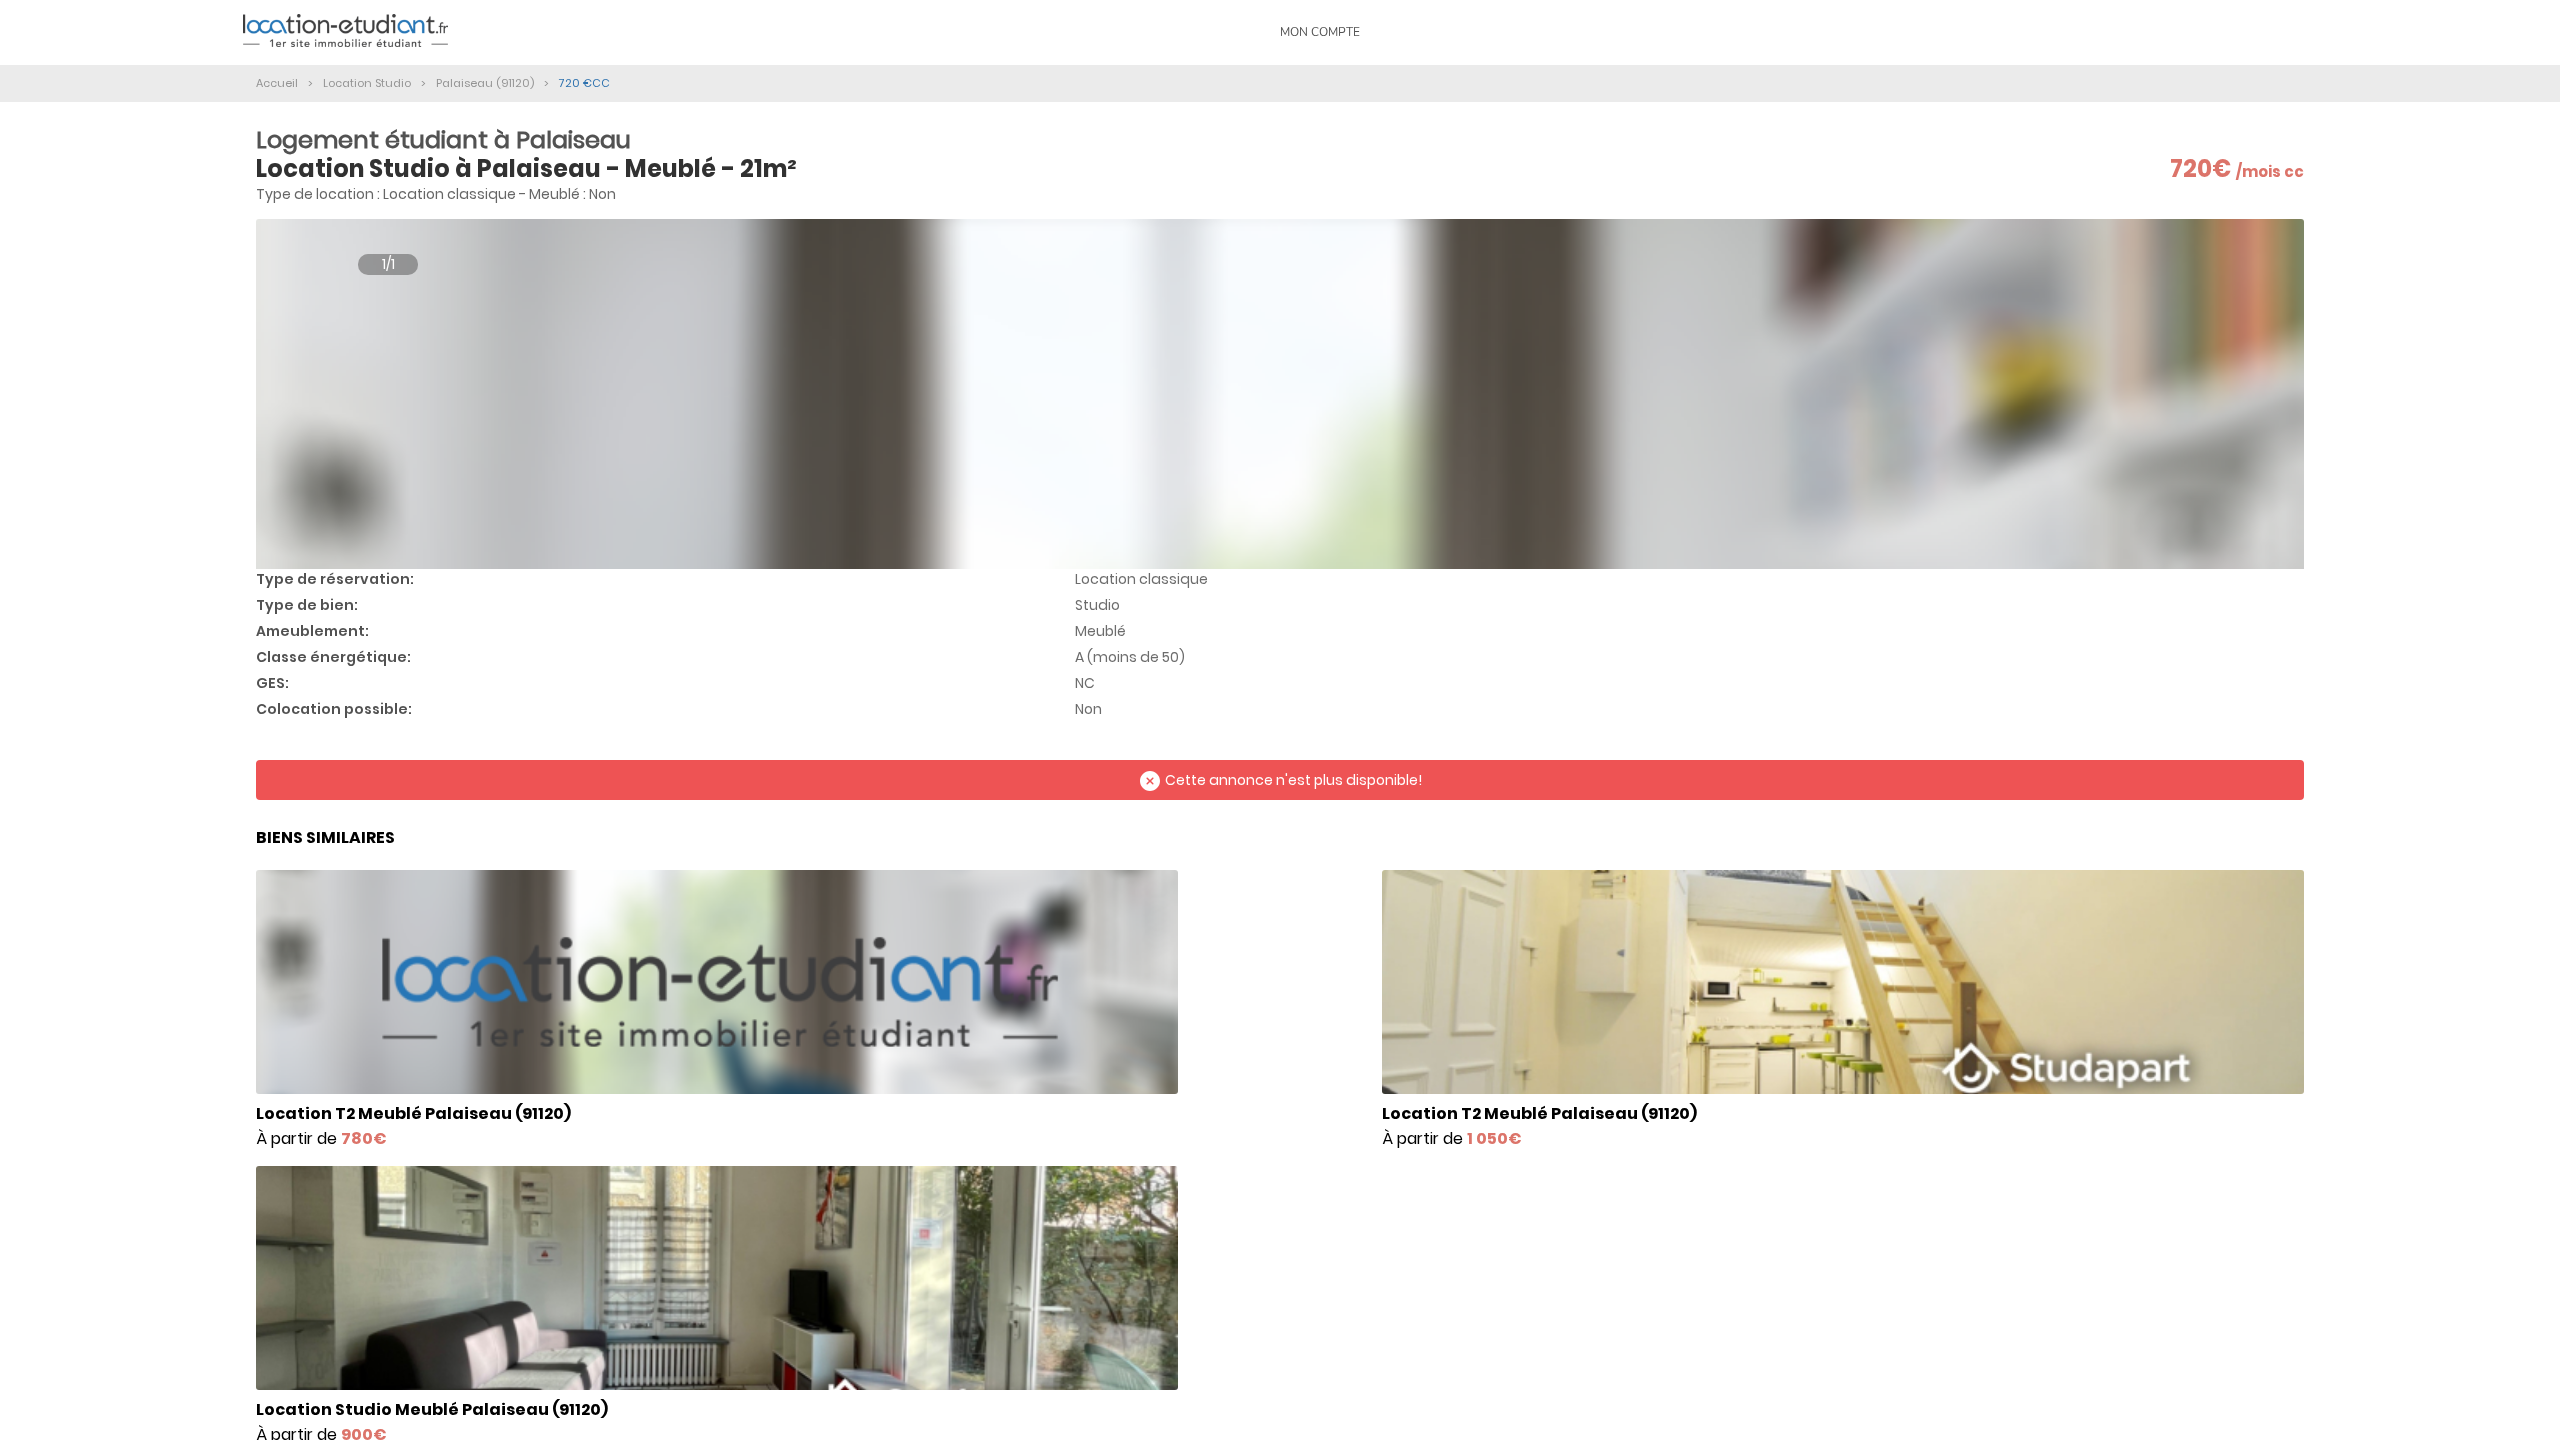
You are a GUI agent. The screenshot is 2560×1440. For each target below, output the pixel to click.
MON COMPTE (1320, 32)
